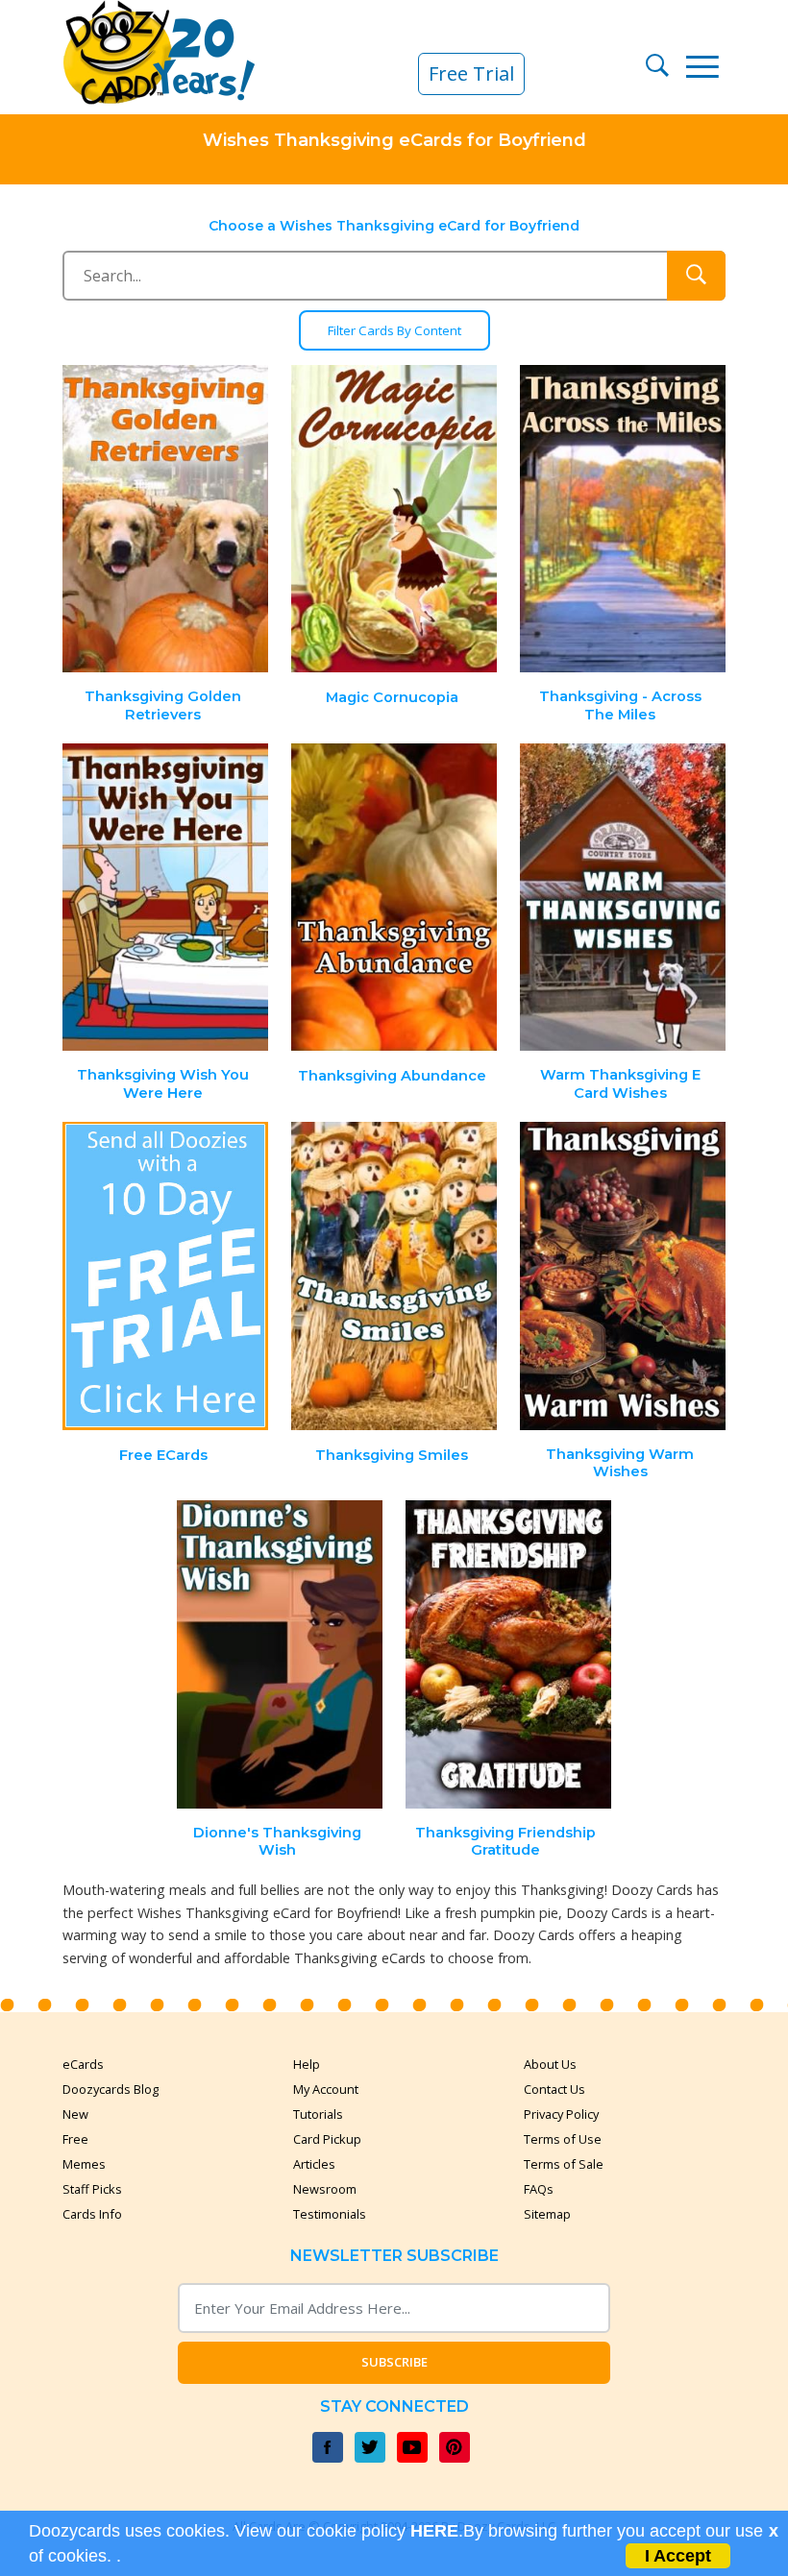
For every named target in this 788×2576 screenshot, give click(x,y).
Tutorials (318, 2114)
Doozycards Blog (111, 2089)
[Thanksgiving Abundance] (394, 898)
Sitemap (547, 2214)
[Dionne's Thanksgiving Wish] (280, 1654)
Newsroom (325, 2189)
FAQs (539, 2189)
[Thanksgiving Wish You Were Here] (166, 898)
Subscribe (394, 2362)
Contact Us (554, 2089)
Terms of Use (563, 2139)
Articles (314, 2164)
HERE (434, 2531)
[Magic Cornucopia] (394, 519)
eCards (83, 2064)
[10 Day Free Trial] (166, 1276)
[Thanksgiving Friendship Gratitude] (508, 1654)
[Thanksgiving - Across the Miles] (623, 519)
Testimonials (330, 2214)
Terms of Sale (564, 2164)
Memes (84, 2164)
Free (75, 2139)
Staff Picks (92, 2189)
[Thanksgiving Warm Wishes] (623, 1276)
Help (307, 2064)
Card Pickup (327, 2139)
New (75, 2114)
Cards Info (92, 2214)
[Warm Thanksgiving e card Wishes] (623, 898)
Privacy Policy (561, 2114)
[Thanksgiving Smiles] (394, 1276)
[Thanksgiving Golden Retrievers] (166, 519)
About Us (550, 2064)
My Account (326, 2089)
